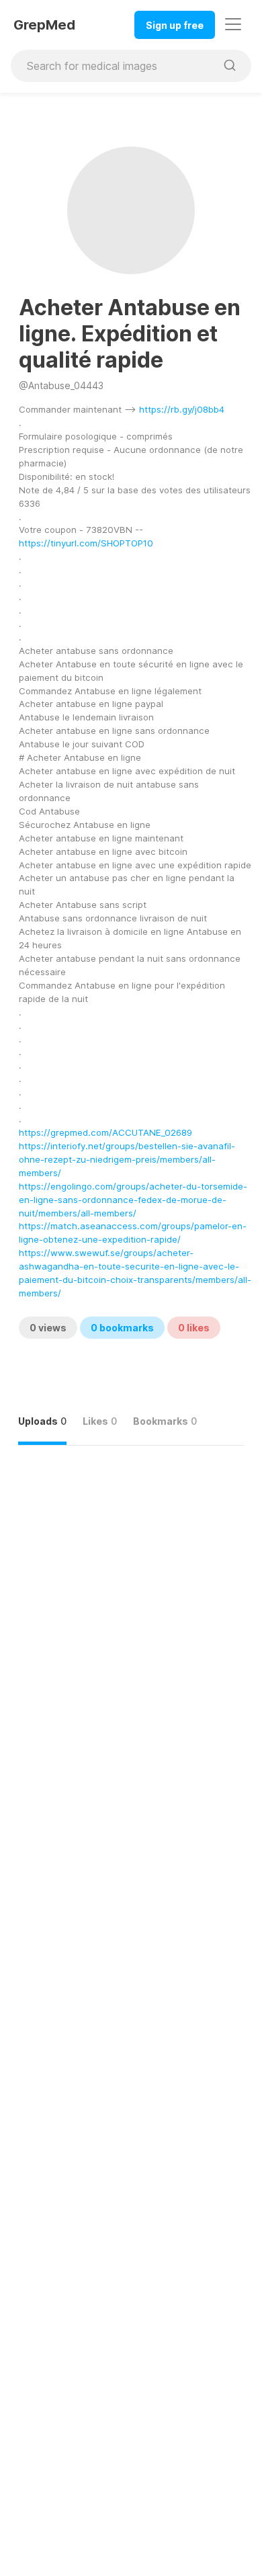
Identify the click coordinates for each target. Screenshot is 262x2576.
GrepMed (44, 25)
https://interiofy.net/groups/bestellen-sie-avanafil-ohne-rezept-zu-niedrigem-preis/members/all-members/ (127, 1159)
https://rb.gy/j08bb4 (182, 409)
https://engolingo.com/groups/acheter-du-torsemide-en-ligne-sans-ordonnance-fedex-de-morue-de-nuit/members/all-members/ (133, 1200)
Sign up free (175, 25)
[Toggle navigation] (233, 24)
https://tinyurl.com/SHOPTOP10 (86, 543)
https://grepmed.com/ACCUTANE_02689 (105, 1132)
